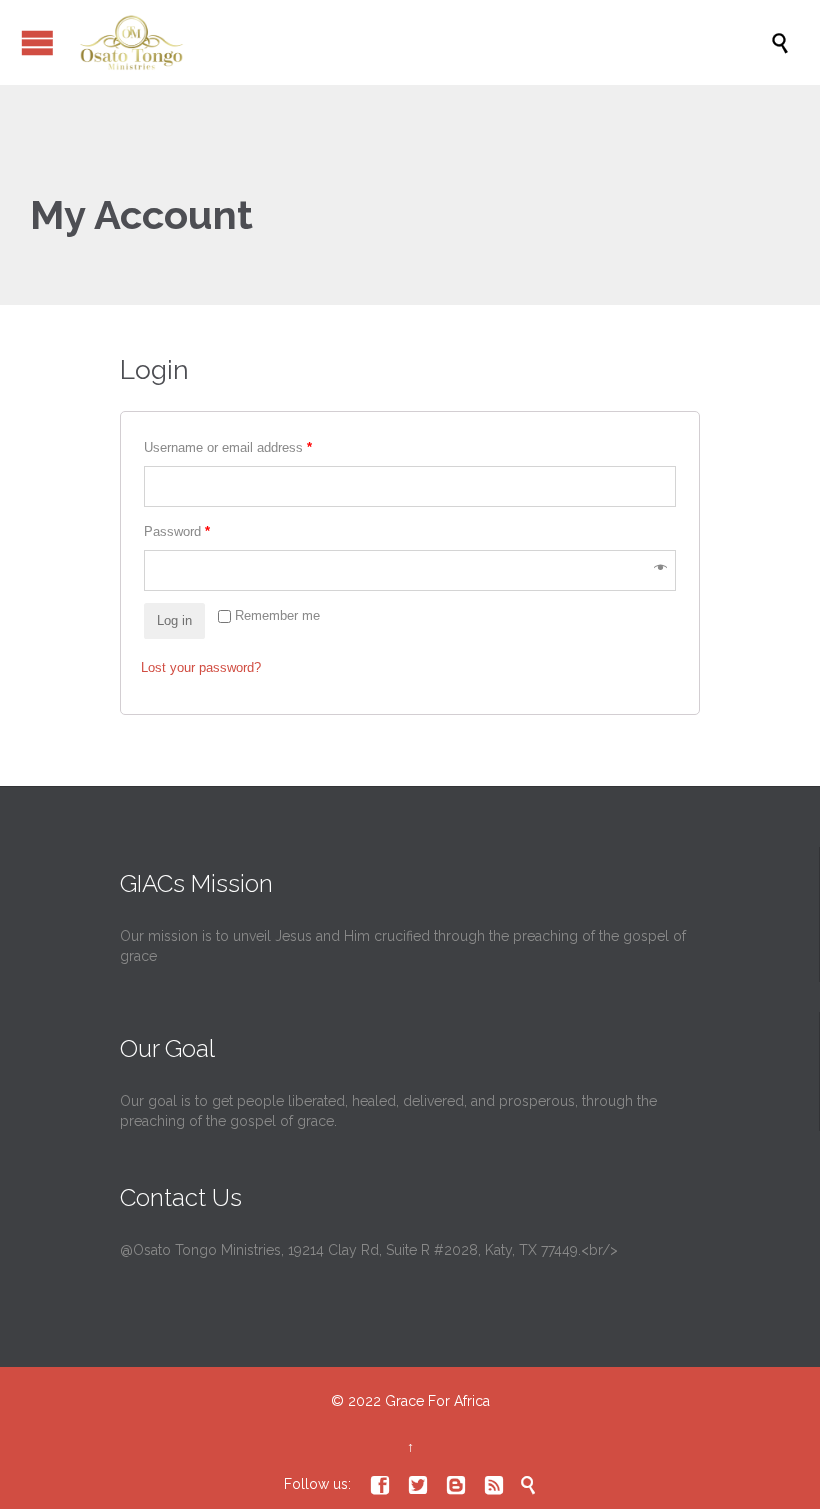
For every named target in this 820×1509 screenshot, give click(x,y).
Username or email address (228, 447)
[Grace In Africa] (420, 42)
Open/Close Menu (37, 42)
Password (177, 531)
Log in (174, 620)
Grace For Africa (437, 1401)
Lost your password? (201, 667)
